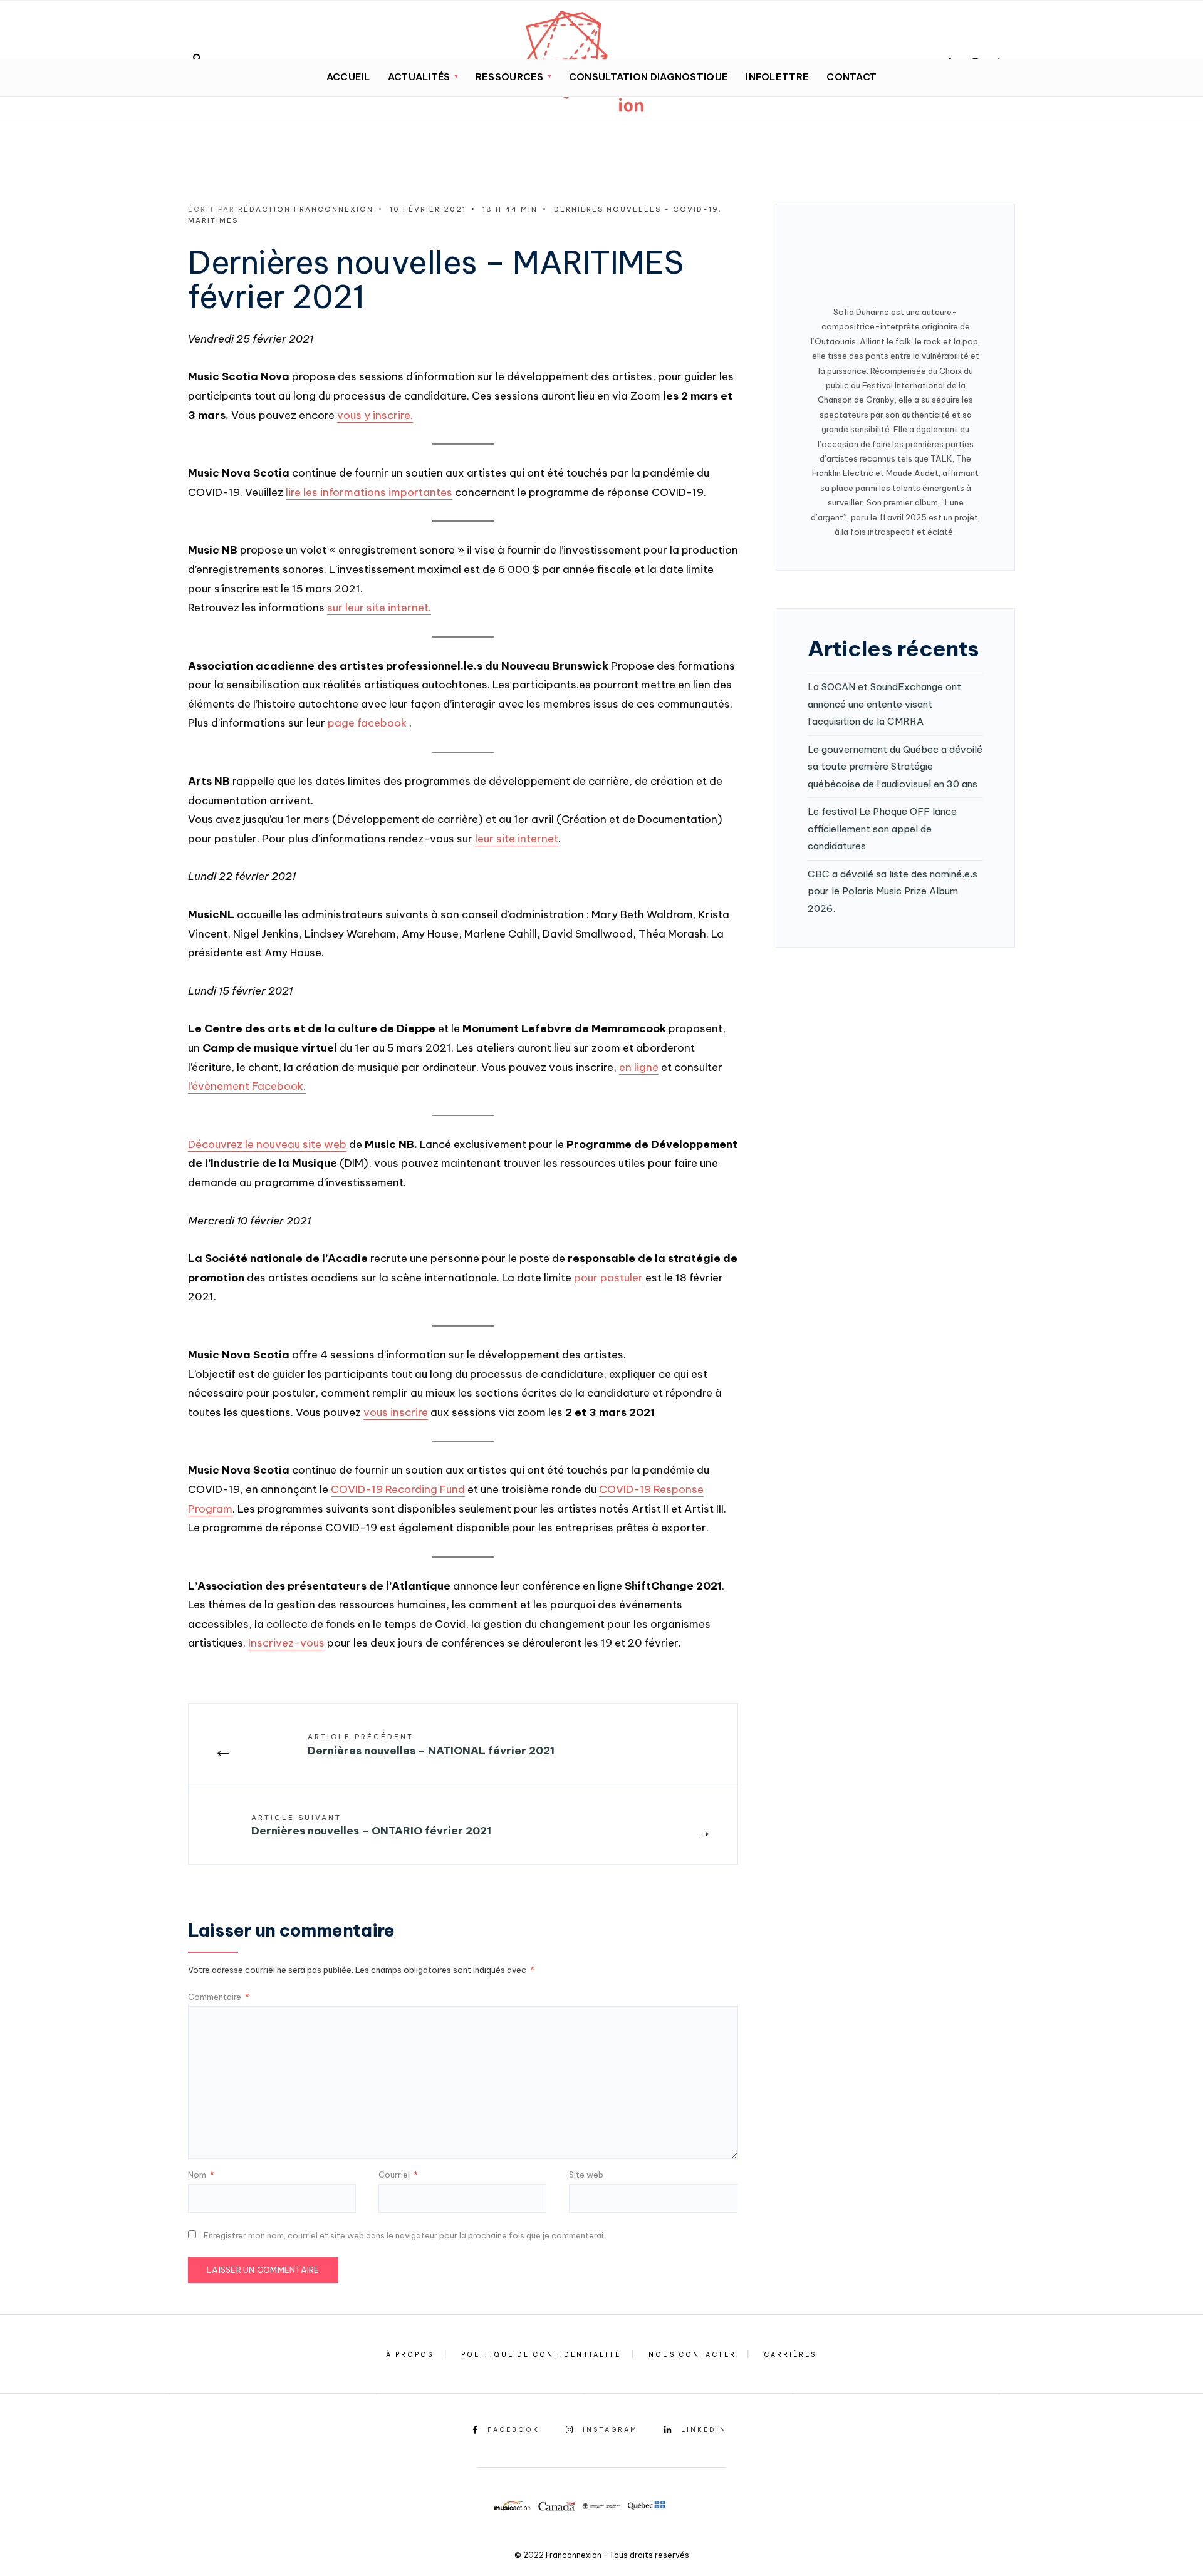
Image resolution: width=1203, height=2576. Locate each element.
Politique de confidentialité (541, 2355)
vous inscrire (396, 1412)
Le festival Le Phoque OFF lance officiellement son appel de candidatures (882, 829)
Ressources (510, 77)
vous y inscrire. (375, 415)
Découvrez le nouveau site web (267, 1144)
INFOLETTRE (777, 77)
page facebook (368, 723)
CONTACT (851, 77)
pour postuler (608, 1278)
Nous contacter (692, 2355)
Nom (201, 2175)
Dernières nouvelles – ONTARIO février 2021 (371, 1826)
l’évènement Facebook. (247, 1086)
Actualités (419, 77)
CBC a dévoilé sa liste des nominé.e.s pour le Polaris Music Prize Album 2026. (893, 891)
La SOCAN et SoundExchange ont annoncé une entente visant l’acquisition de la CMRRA (884, 704)
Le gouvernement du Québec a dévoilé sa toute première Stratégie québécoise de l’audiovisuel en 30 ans (895, 767)
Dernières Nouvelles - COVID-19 (636, 209)
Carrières (790, 2355)
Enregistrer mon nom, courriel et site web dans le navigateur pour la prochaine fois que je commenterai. (404, 2235)
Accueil (348, 77)
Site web (586, 2175)
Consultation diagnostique (649, 77)
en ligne (639, 1067)
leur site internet (517, 839)
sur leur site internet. (379, 608)
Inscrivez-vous (286, 1643)
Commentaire (219, 1997)
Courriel (398, 2175)
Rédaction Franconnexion (306, 209)
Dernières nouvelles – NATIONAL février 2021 (431, 1745)
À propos (410, 2355)
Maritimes (213, 220)
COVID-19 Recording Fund (398, 1489)
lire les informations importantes (369, 492)
